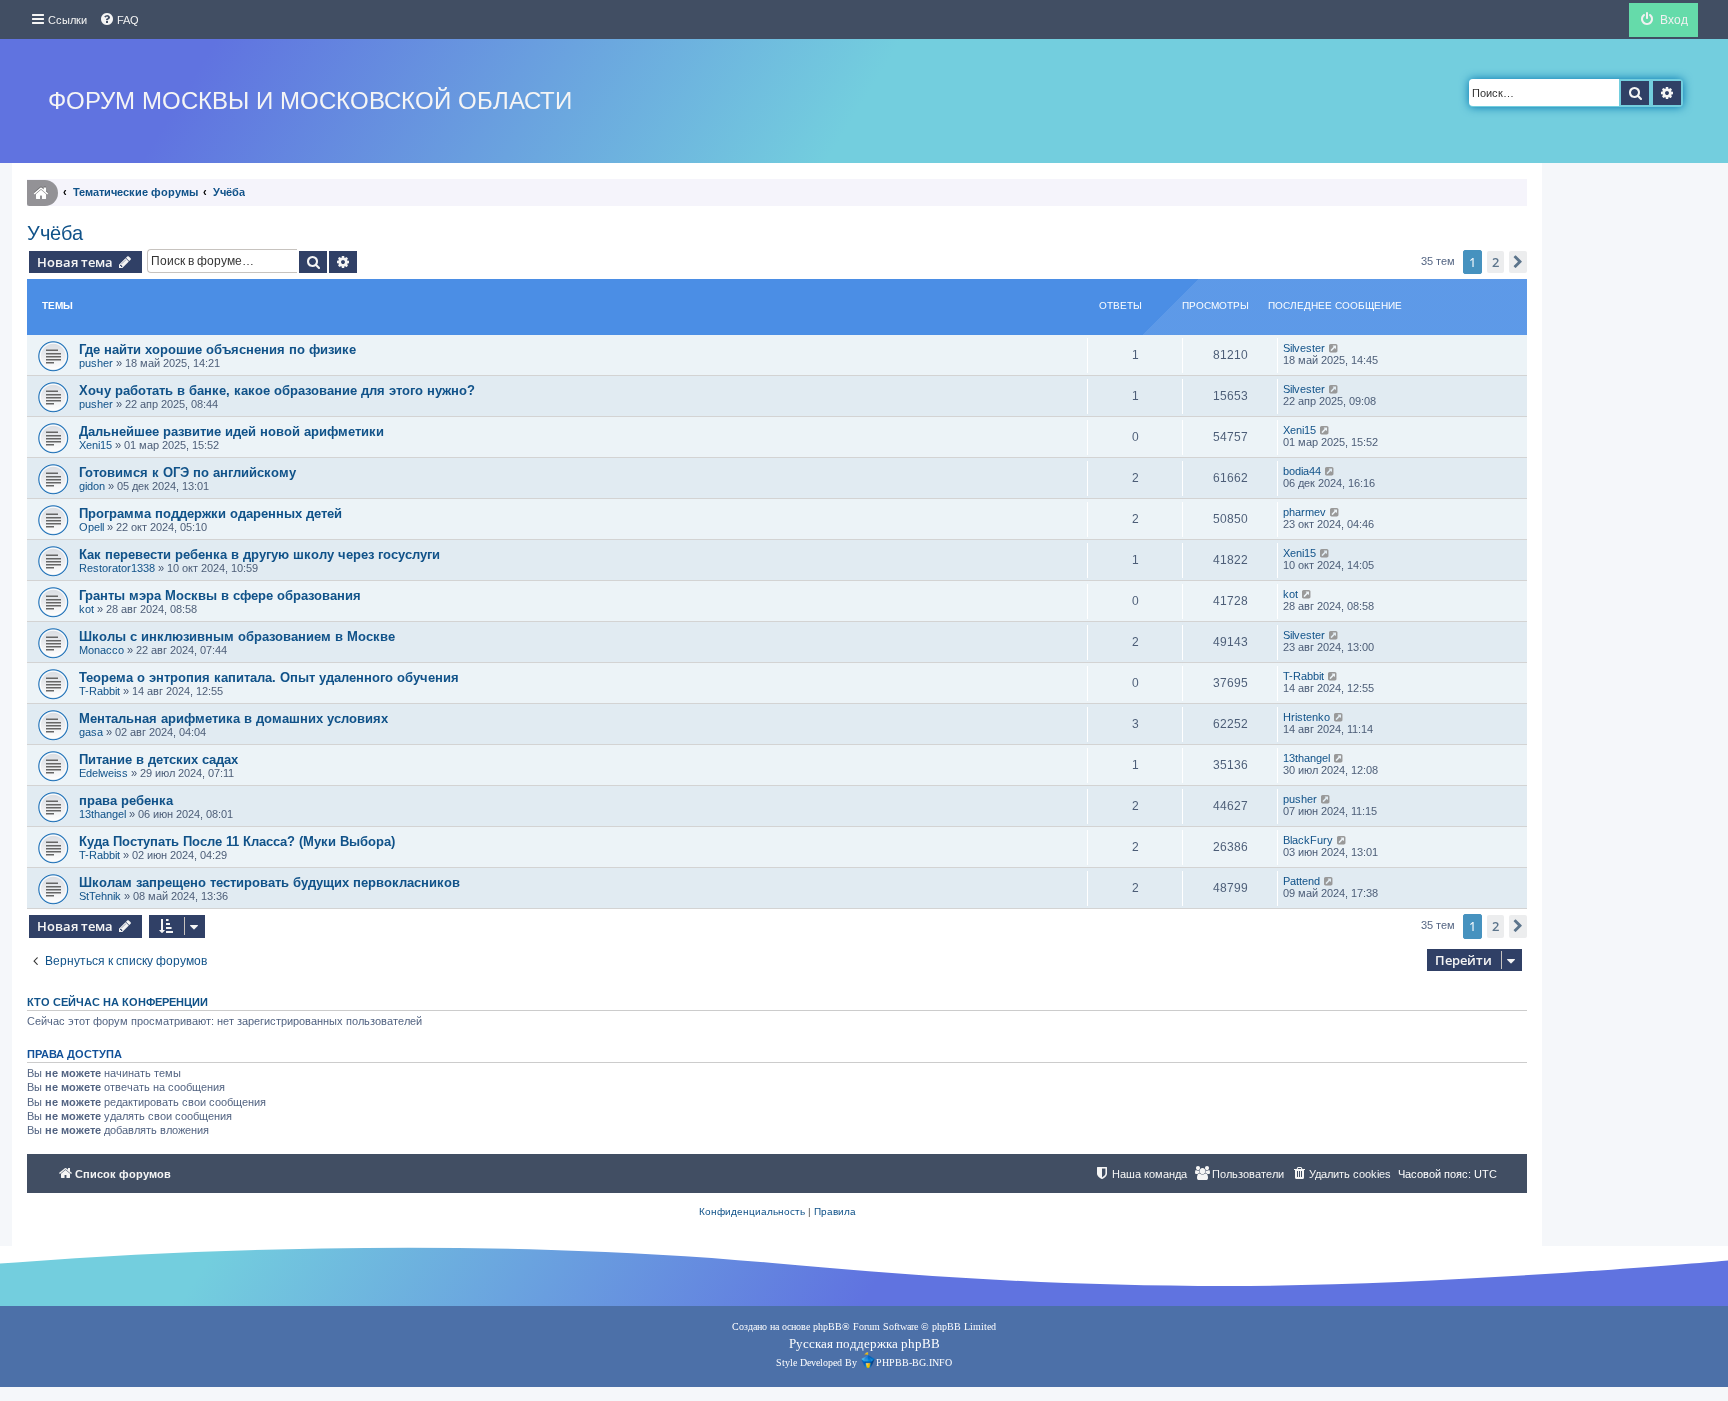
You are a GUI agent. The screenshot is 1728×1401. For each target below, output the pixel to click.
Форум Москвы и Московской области (310, 100)
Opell (91, 527)
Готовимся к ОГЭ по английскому (187, 472)
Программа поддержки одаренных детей (210, 513)
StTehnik (100, 896)
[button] (1518, 262)
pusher (96, 363)
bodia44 (1302, 471)
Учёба (55, 233)
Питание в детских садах (158, 759)
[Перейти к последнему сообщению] (1334, 348)
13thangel (1306, 758)
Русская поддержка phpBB (864, 1343)
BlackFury (1308, 840)
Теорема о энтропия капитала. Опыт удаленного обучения (269, 677)
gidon (92, 486)
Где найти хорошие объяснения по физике (217, 349)
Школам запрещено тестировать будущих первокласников (269, 882)
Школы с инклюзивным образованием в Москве (237, 636)
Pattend (1301, 881)
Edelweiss (103, 773)
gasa (91, 732)
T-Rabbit (99, 691)
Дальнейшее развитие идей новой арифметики (231, 431)
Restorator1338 (117, 568)
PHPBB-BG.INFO (914, 1362)
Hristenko (1306, 717)
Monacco (101, 650)
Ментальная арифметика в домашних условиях (233, 718)
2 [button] (1495, 262)
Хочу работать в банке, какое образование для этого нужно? (277, 390)
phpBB (827, 1326)
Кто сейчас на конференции (117, 1002)
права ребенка (126, 800)
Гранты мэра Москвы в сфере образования (220, 595)
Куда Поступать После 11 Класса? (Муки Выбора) (237, 841)
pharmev (1304, 512)
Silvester (1304, 348)
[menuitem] (119, 20)
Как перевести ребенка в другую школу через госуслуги (259, 554)
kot (86, 609)
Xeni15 (95, 445)
